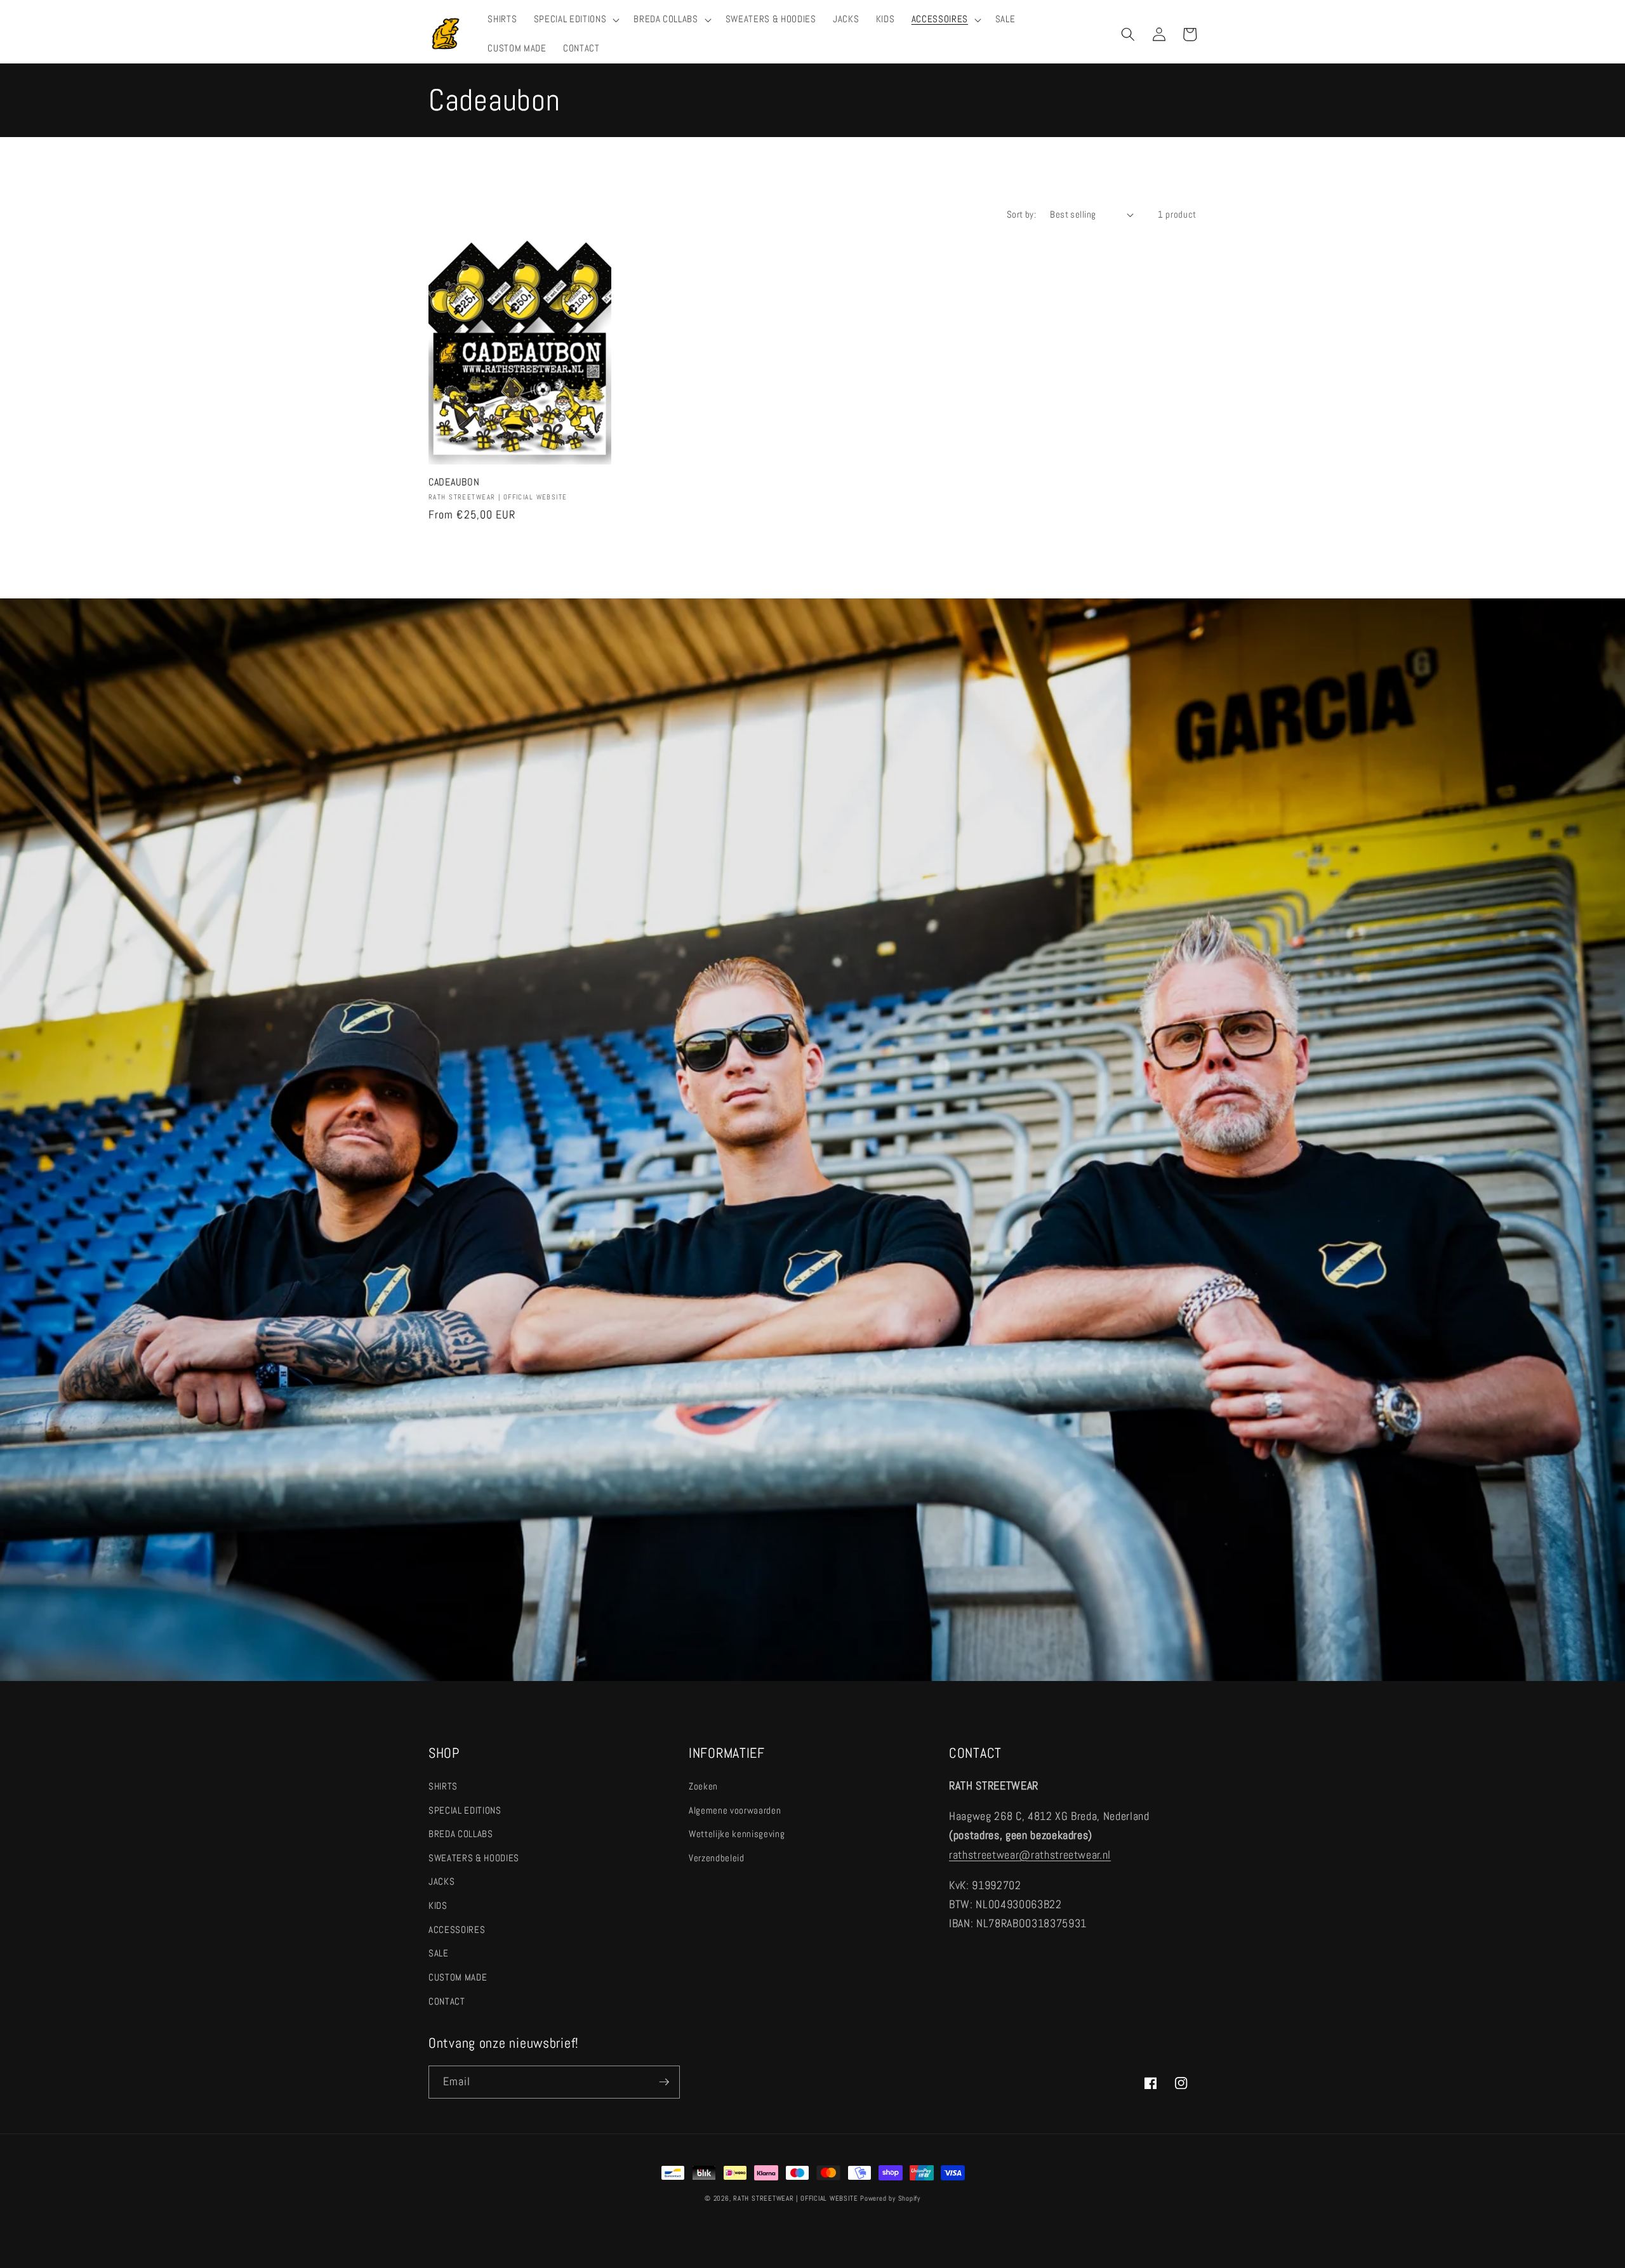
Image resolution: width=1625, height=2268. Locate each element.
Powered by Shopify (890, 2198)
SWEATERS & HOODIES (474, 1858)
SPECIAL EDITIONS (465, 1810)
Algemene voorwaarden (735, 1810)
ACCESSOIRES (457, 1930)
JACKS (441, 1882)
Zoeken (703, 1786)
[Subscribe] (664, 2082)
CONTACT (447, 2001)
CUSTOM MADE (458, 1977)
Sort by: (1022, 214)
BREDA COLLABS (461, 1834)
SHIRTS (443, 1786)
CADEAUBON (454, 483)
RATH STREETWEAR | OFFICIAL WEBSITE (795, 2198)
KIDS (438, 1906)
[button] (575, 20)
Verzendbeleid (717, 1858)
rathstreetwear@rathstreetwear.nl (1030, 1855)
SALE (439, 1953)
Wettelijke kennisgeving (737, 1834)
